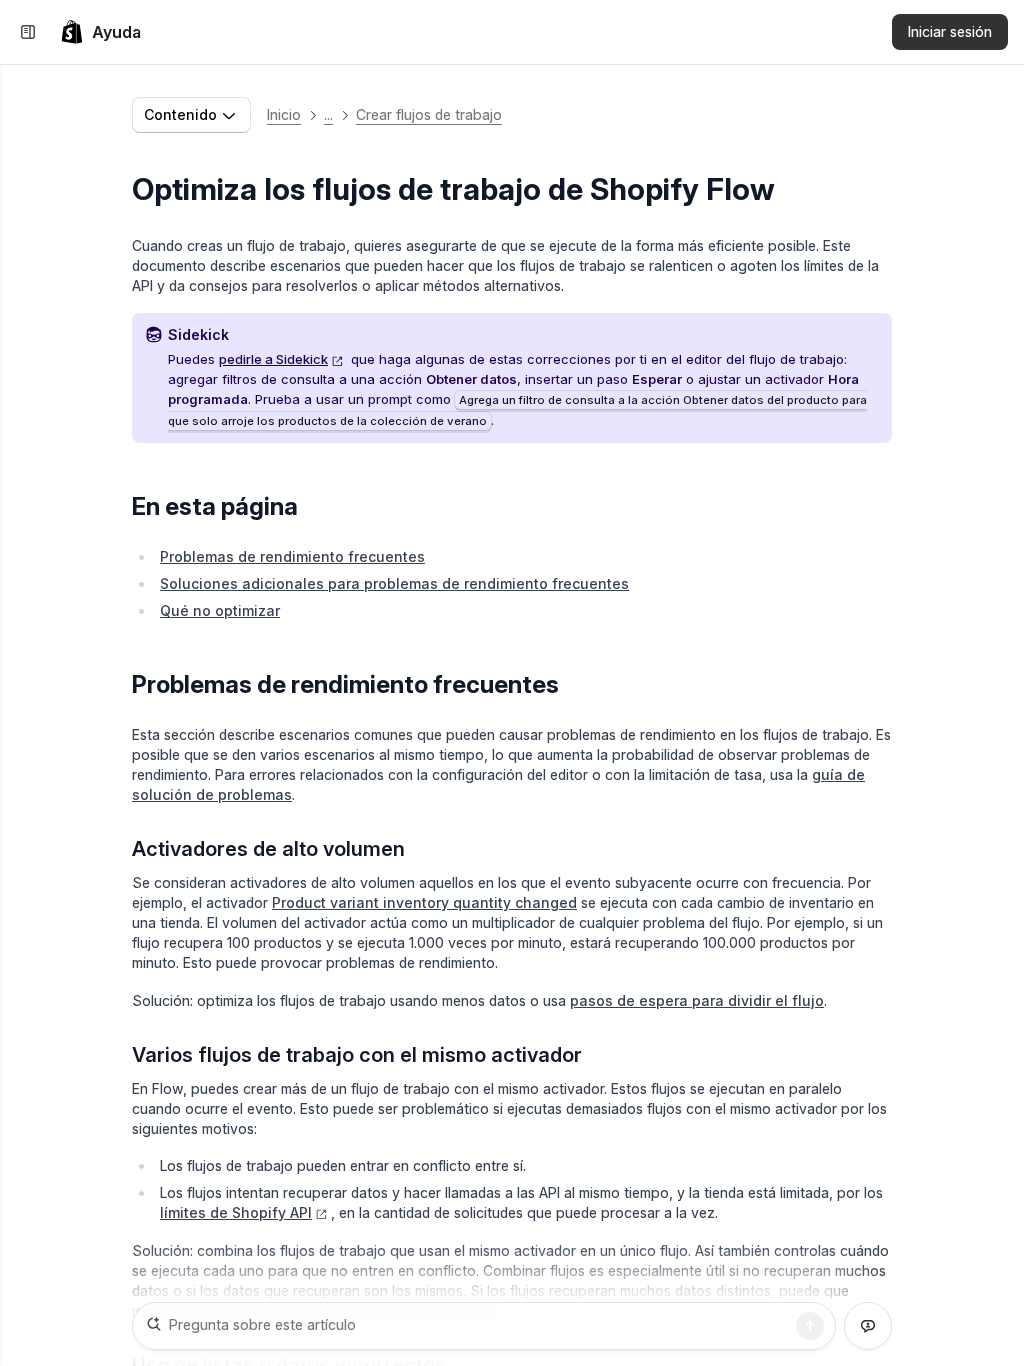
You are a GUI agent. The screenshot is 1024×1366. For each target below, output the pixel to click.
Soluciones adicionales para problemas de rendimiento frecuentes (394, 583)
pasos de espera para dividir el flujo (697, 1000)
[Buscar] (810, 1326)
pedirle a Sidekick (273, 359)
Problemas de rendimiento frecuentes (292, 556)
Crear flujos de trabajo (429, 114)
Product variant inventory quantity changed (424, 902)
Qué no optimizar (220, 610)
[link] (100, 32)
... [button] (328, 114)
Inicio (284, 114)
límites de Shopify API (236, 1212)
